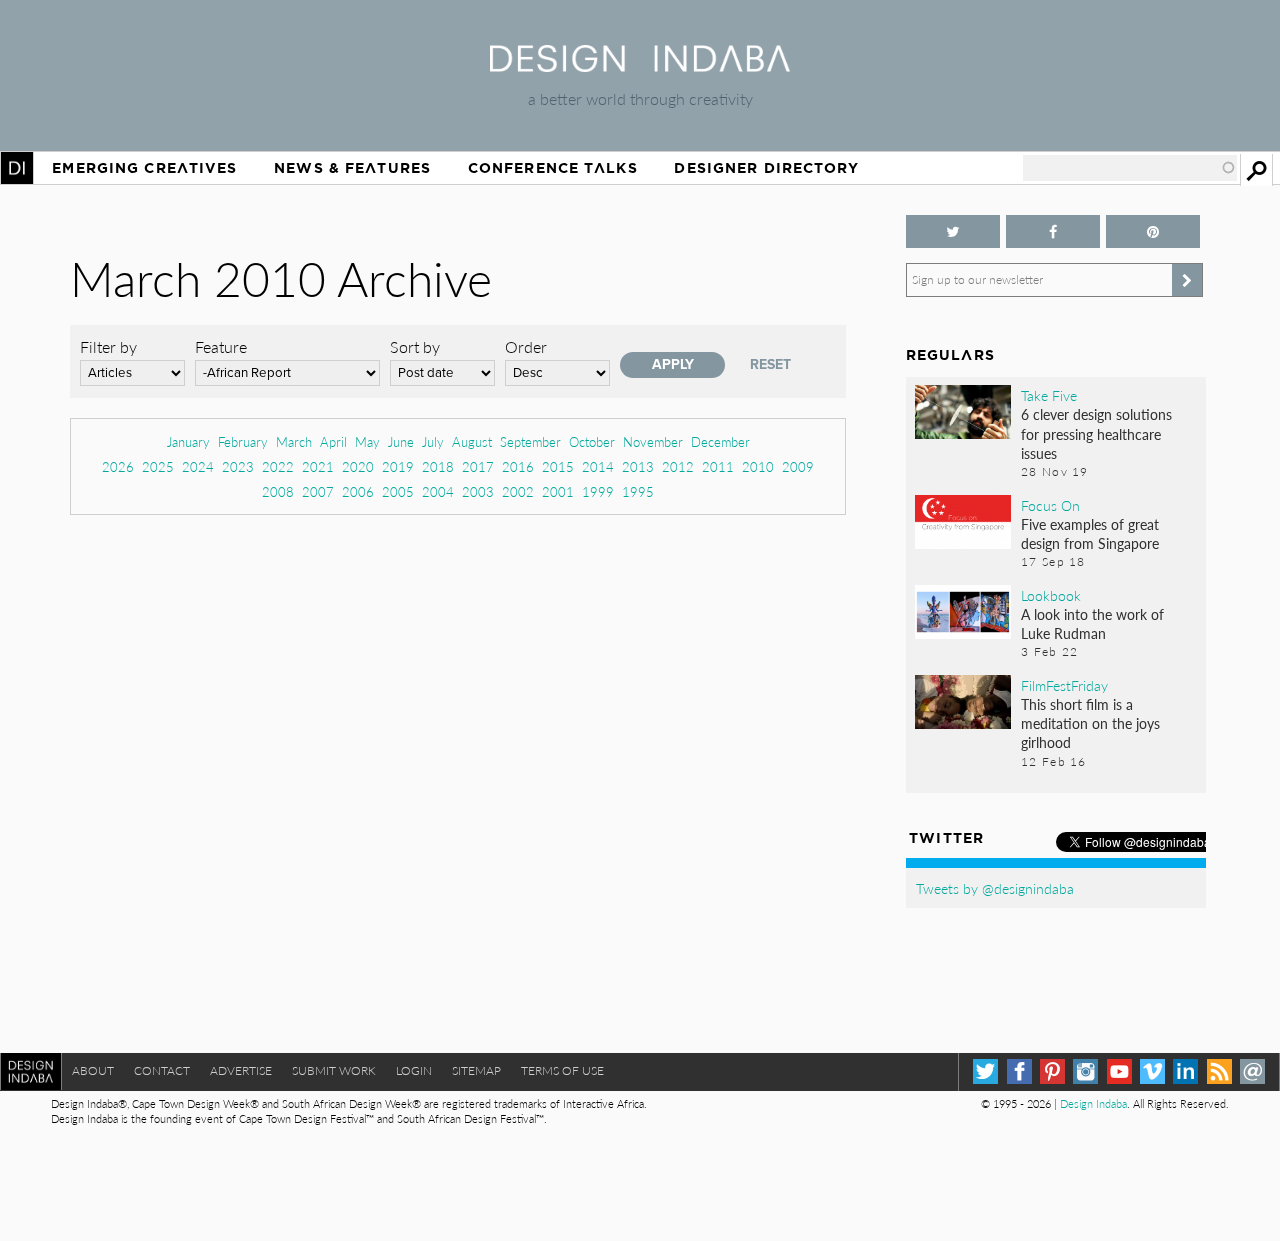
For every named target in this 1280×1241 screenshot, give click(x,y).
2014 (598, 466)
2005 (398, 491)
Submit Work (334, 1070)
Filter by (108, 346)
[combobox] (1130, 168)
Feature (221, 346)
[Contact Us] (1252, 1071)
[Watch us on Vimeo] (1152, 1071)
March (294, 441)
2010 (758, 466)
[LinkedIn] (1185, 1071)
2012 (678, 466)
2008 (278, 491)
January (188, 441)
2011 (718, 466)
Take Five (1049, 395)
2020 (358, 466)
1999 (598, 491)
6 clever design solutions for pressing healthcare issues (1096, 433)
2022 (278, 466)
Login (414, 1070)
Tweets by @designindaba (995, 888)
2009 (798, 466)
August (472, 441)
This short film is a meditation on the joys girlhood (1090, 723)
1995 (638, 491)
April (333, 441)
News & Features (352, 168)
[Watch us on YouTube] (1119, 1071)
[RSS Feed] (1219, 1071)
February (243, 441)
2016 (518, 466)
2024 (198, 466)
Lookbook (1051, 595)
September (530, 441)
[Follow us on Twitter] (953, 231)
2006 (358, 491)
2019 (398, 466)
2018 (438, 466)
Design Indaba (1093, 1103)
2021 (318, 466)
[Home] (640, 65)
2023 (238, 466)
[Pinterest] (1052, 1071)
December (720, 441)
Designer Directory (766, 168)
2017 (478, 466)
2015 (558, 466)
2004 (438, 491)
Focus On (1050, 505)
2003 (478, 491)
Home (17, 168)
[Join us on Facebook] (1053, 231)
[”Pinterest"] (1153, 231)
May (367, 441)
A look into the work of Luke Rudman (1092, 623)
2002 (518, 491)
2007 (318, 491)
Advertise (241, 1070)
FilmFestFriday (1064, 685)
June (401, 441)
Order (526, 346)
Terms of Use (562, 1070)
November (653, 441)
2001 (558, 491)
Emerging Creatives (144, 168)
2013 (638, 466)
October (592, 441)
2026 (118, 466)
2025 (158, 466)
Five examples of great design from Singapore (1090, 533)
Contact (162, 1070)
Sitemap (476, 1070)
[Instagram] (1085, 1071)
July (433, 441)
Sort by (415, 346)
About (93, 1070)
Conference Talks (553, 168)
